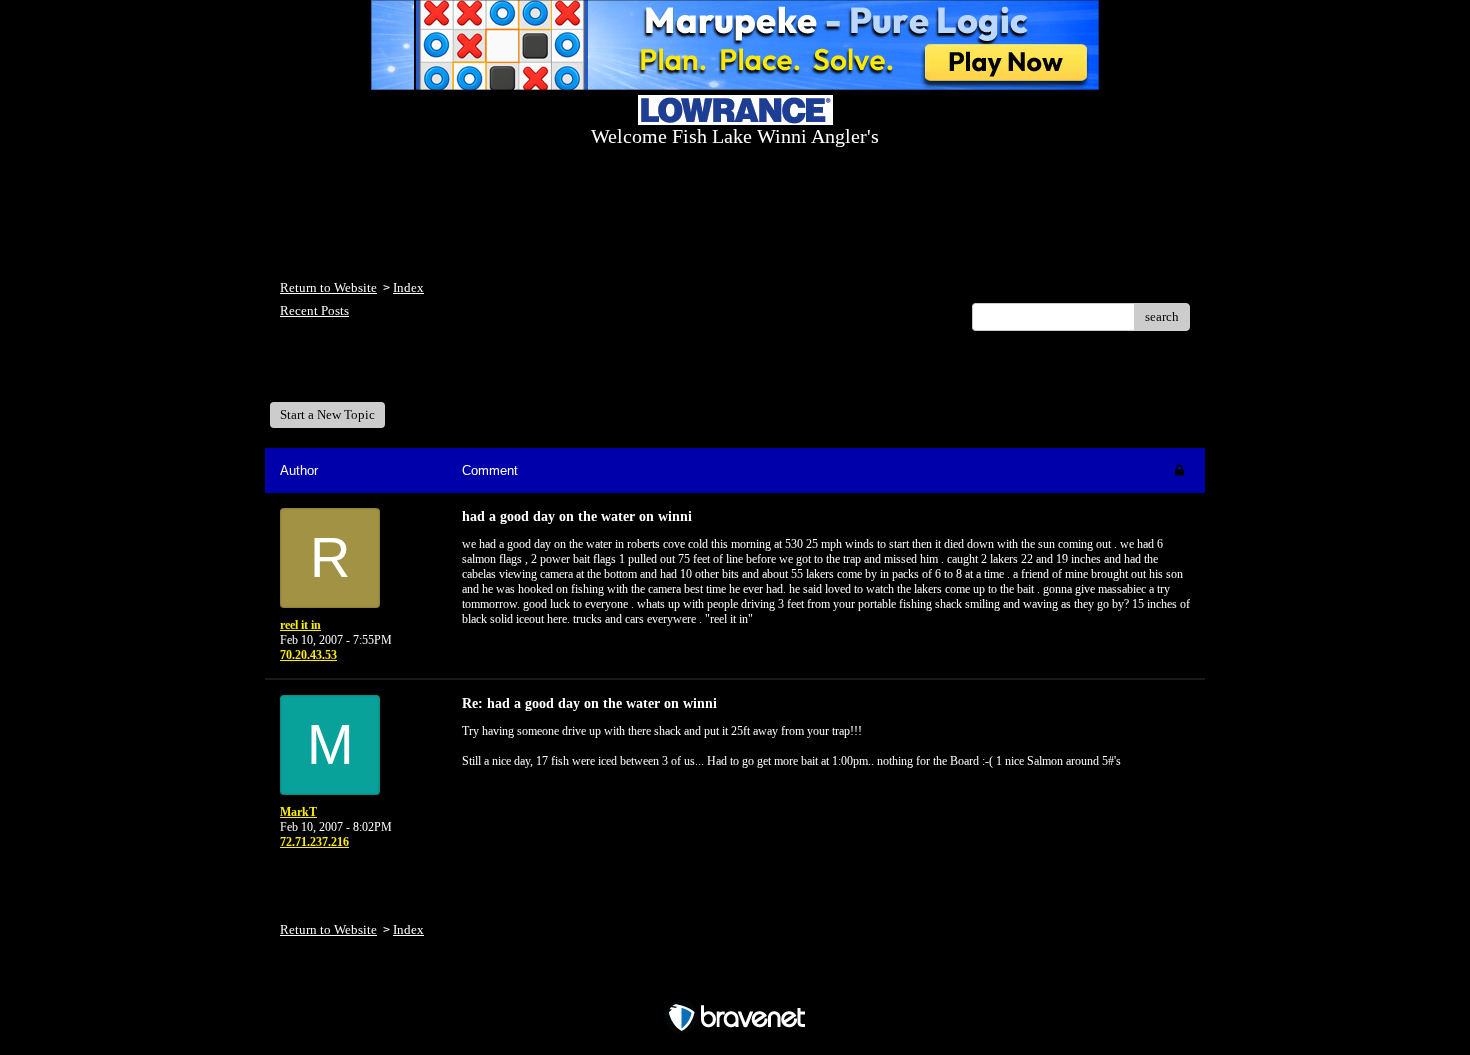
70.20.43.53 (308, 655)
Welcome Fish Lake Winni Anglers (389, 373)
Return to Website (328, 287)
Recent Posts (314, 310)
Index (408, 287)
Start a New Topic (327, 414)
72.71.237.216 (314, 842)
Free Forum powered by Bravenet (735, 982)
